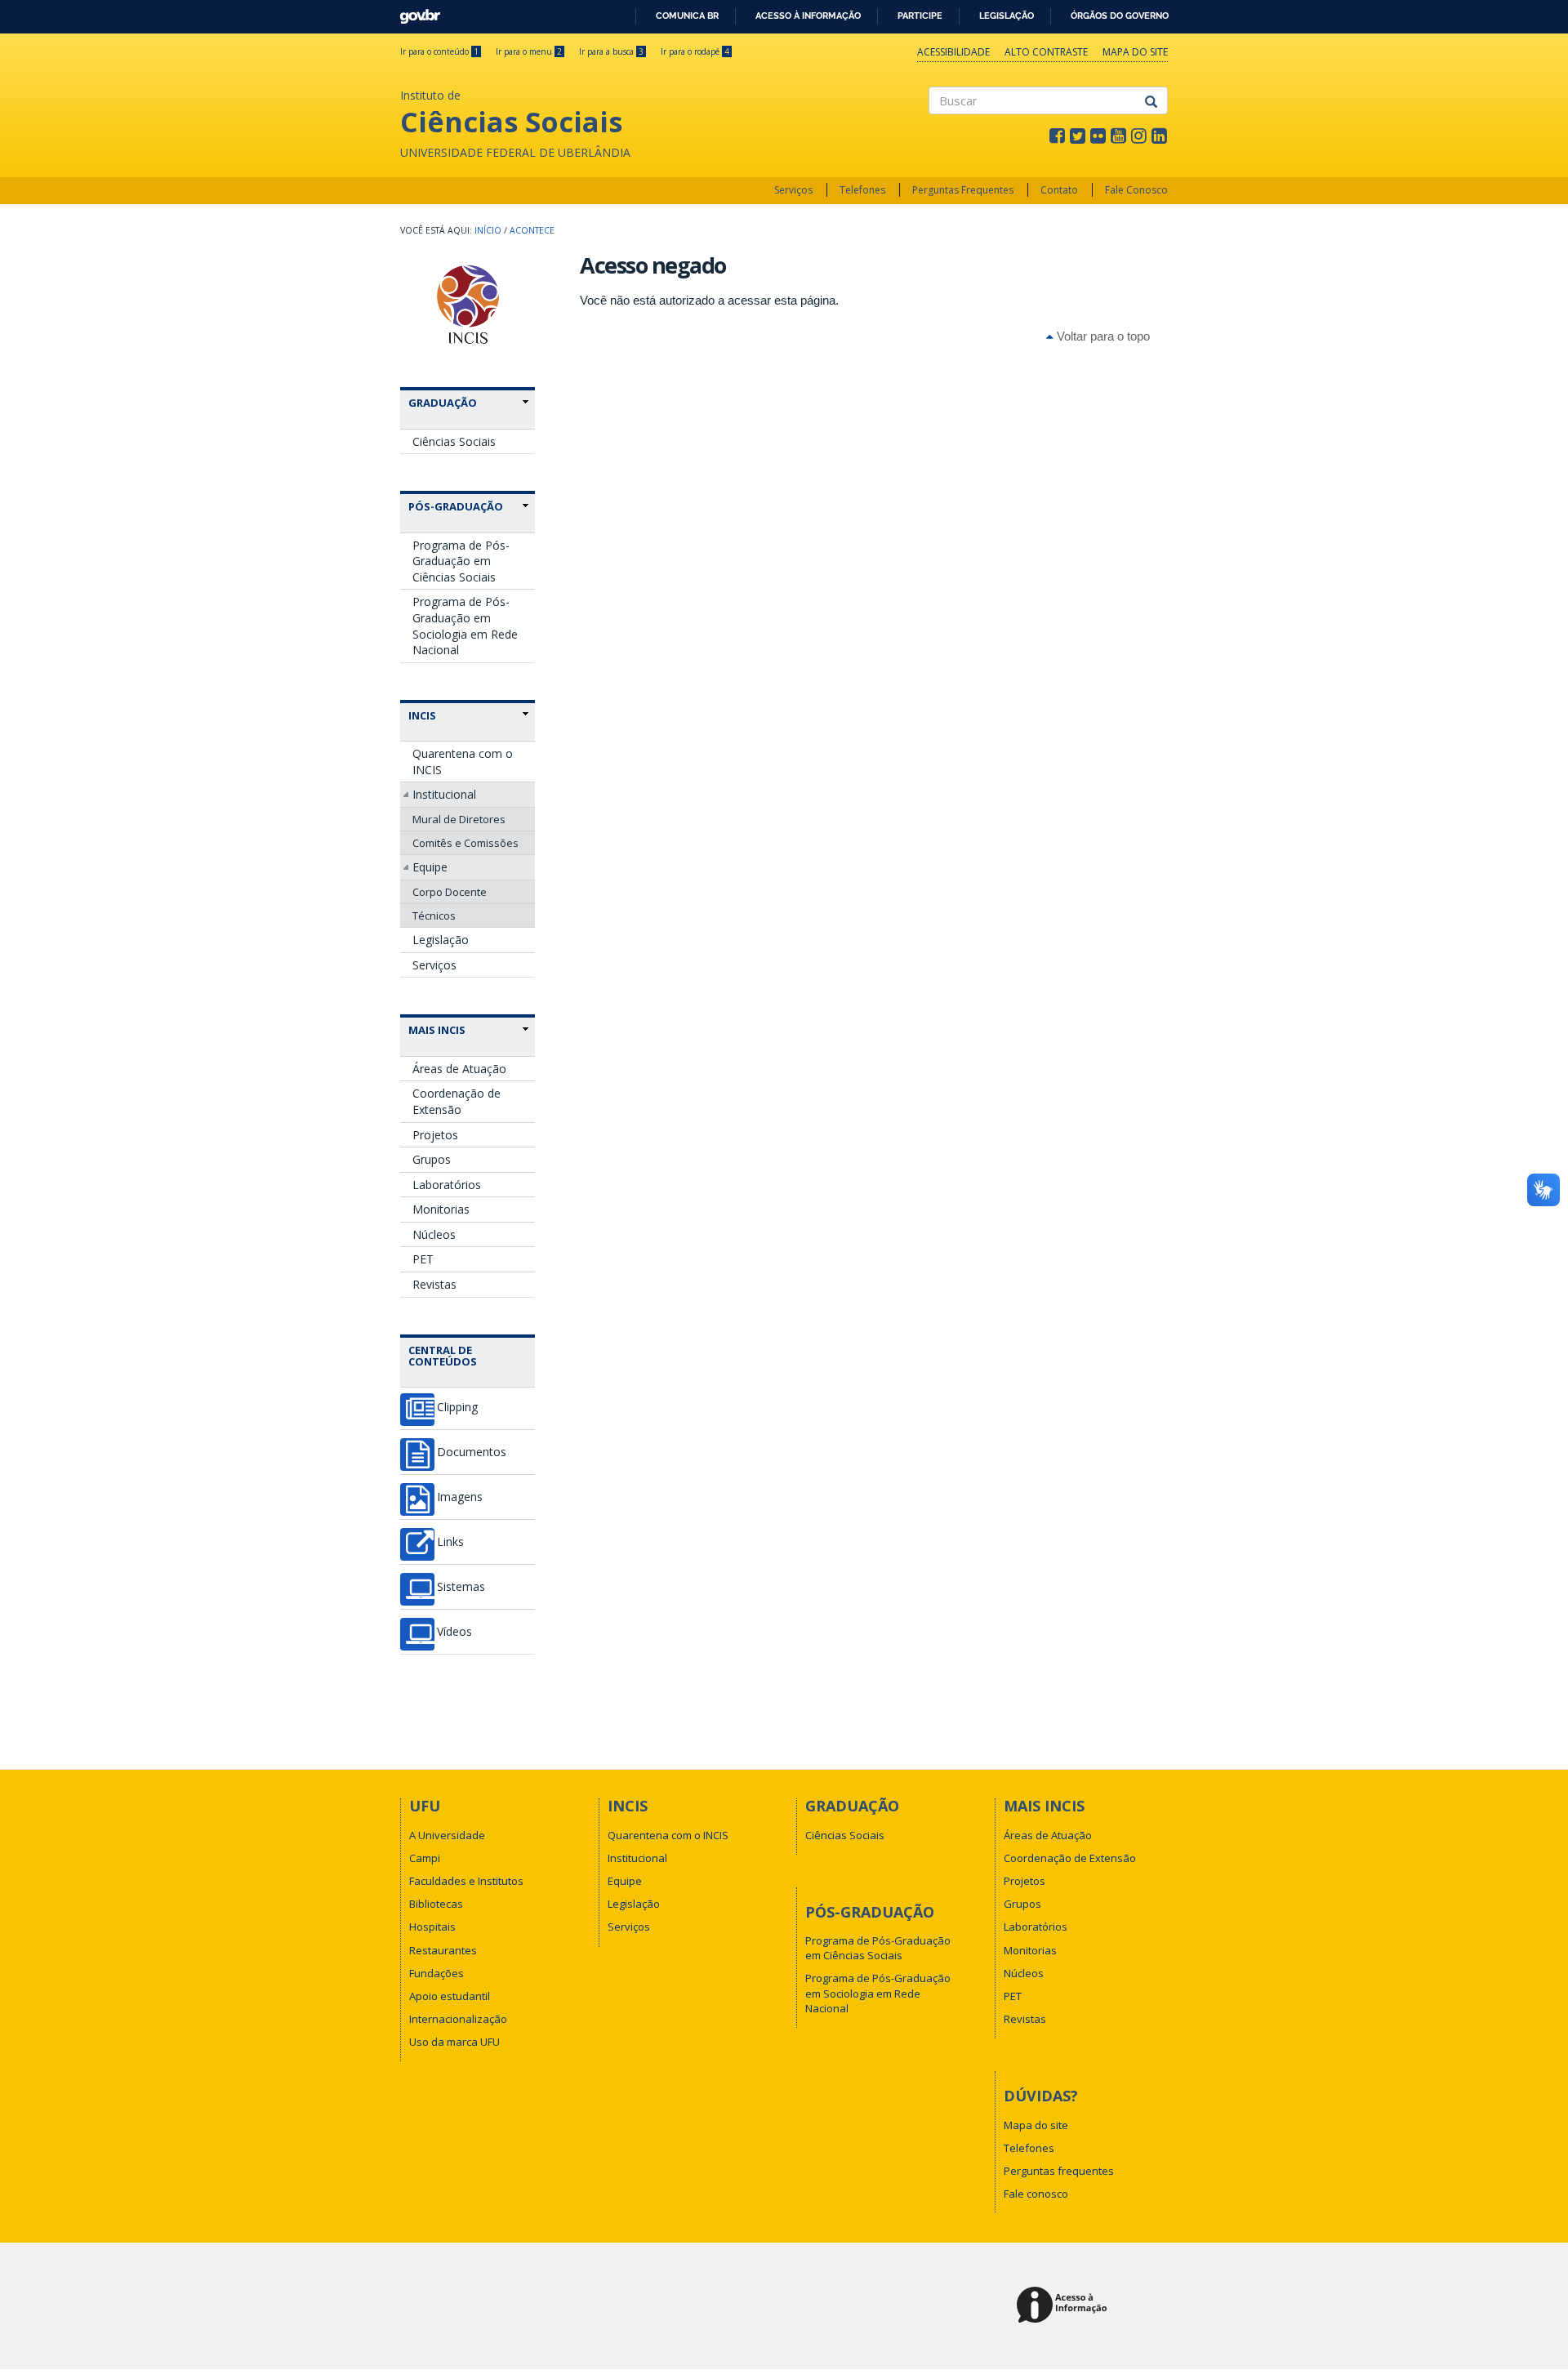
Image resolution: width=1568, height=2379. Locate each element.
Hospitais (432, 1927)
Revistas (434, 1284)
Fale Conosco (1136, 190)
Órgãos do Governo (1120, 16)
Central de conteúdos (443, 1356)
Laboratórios (447, 1185)
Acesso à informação (808, 16)
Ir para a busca (611, 51)
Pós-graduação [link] (456, 506)
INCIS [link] (422, 715)
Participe (920, 16)
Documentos (472, 1452)
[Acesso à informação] (1065, 2306)
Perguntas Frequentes (963, 190)
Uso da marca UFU (454, 2042)
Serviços (793, 190)
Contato (1059, 190)
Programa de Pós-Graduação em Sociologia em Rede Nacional (465, 626)
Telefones (862, 190)
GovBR (414, 12)
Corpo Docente (450, 892)
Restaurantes (443, 1950)
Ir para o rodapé (695, 51)
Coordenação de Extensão (457, 1101)
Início (488, 230)
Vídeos (454, 1632)
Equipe (430, 867)
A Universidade (447, 1835)
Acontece (532, 230)
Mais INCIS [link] (437, 1030)
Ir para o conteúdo (439, 51)
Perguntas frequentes (1059, 2171)
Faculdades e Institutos (466, 1881)
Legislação (1007, 16)
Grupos (432, 1159)
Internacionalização (458, 2019)
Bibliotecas (436, 1904)
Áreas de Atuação (459, 1069)
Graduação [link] (443, 403)
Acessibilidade (953, 52)
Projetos (435, 1135)
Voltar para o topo (1102, 336)
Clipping (457, 1407)
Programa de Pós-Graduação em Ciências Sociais (461, 561)
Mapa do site (1135, 52)
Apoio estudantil (450, 1996)
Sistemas (461, 1587)
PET (423, 1259)
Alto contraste (1046, 52)
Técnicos (434, 916)
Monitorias (441, 1209)
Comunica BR (687, 16)
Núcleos (434, 1234)
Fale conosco (1036, 2194)
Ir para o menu (529, 51)
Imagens (460, 1497)
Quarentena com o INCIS (463, 762)
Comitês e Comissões (465, 843)
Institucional (444, 794)
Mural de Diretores (459, 819)
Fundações (437, 1973)
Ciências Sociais (454, 441)
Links (450, 1542)
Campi (425, 1858)
